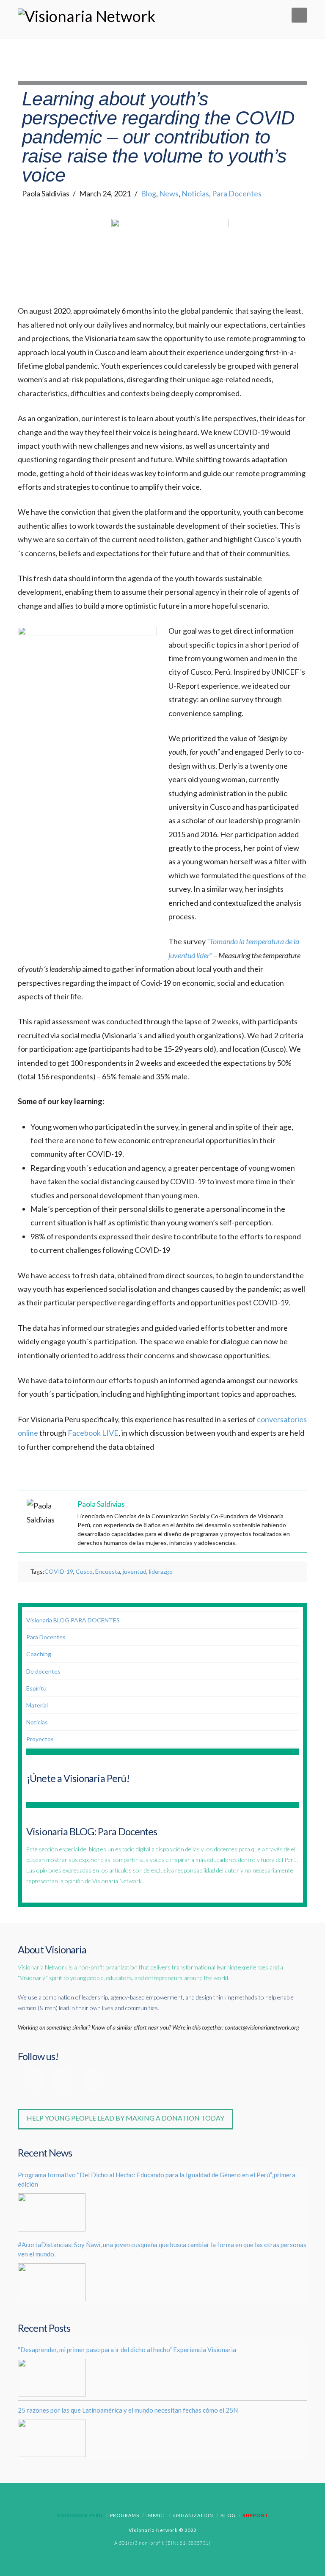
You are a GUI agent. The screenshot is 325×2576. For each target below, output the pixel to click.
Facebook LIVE (93, 1433)
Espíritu (36, 1688)
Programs (125, 2515)
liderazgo (161, 1571)
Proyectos (40, 1739)
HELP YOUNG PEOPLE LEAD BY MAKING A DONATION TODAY (125, 2118)
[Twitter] (63, 2080)
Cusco (84, 1571)
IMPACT (156, 2515)
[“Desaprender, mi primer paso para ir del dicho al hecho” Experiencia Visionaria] (52, 2378)
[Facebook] (33, 2080)
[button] (299, 15)
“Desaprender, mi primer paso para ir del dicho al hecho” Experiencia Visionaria (127, 2350)
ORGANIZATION (193, 2515)
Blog (149, 193)
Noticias (195, 193)
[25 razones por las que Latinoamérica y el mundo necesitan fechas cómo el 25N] (52, 2438)
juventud (135, 1571)
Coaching (39, 1654)
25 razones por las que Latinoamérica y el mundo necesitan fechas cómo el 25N (128, 2410)
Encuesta (108, 1571)
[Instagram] (93, 2080)
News (169, 193)
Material (37, 1705)
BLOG (228, 2515)
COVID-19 (59, 1571)
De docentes (43, 1671)
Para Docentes (237, 193)
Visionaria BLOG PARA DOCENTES (73, 1620)
